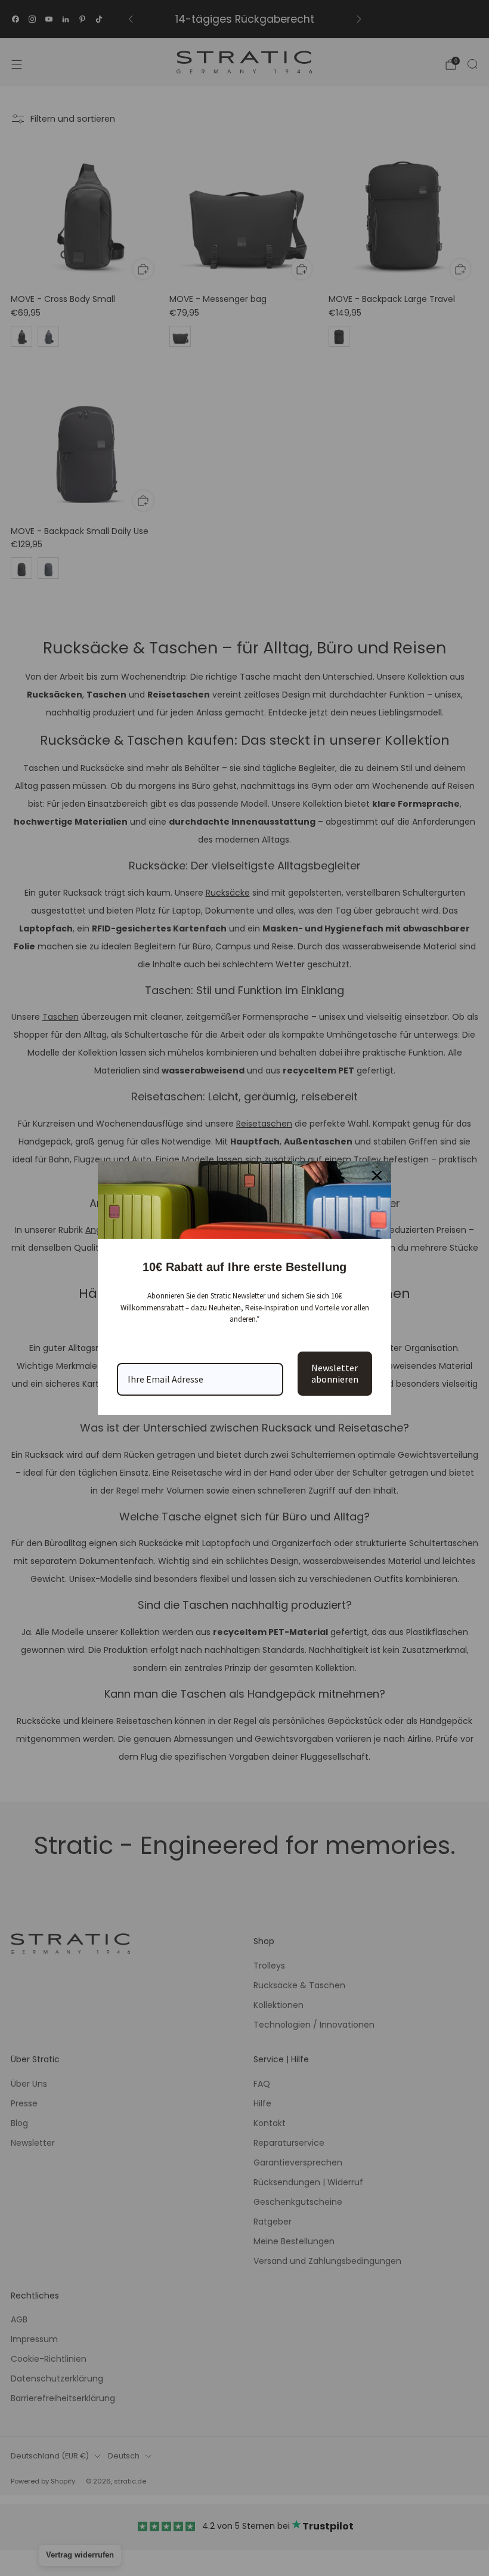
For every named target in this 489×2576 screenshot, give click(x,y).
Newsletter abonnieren (335, 1373)
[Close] (377, 1176)
